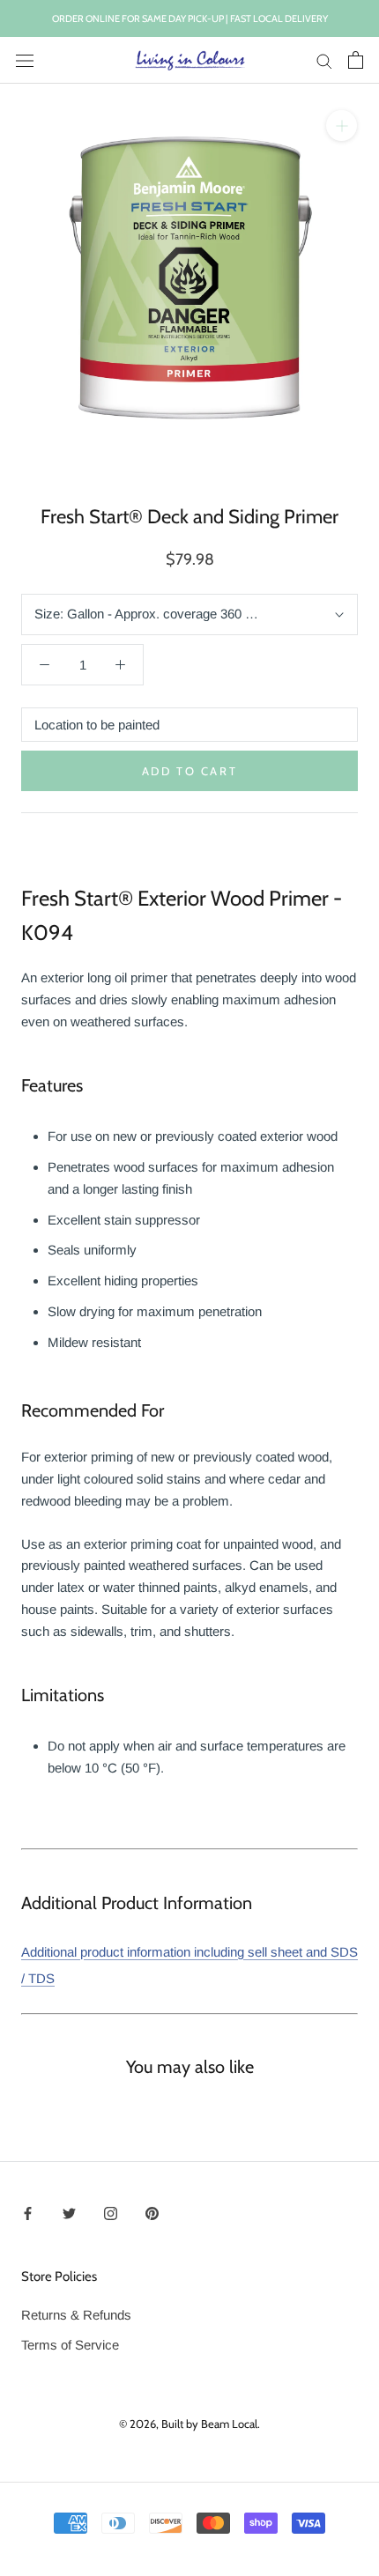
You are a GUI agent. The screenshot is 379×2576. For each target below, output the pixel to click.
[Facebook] (28, 2213)
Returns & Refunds (76, 2315)
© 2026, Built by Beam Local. (189, 2424)
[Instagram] (111, 2213)
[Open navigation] (25, 60)
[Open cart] (356, 60)
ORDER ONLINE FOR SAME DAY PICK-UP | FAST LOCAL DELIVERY (190, 19)
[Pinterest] (152, 2213)
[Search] (324, 61)
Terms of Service (70, 2345)
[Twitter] (69, 2213)
